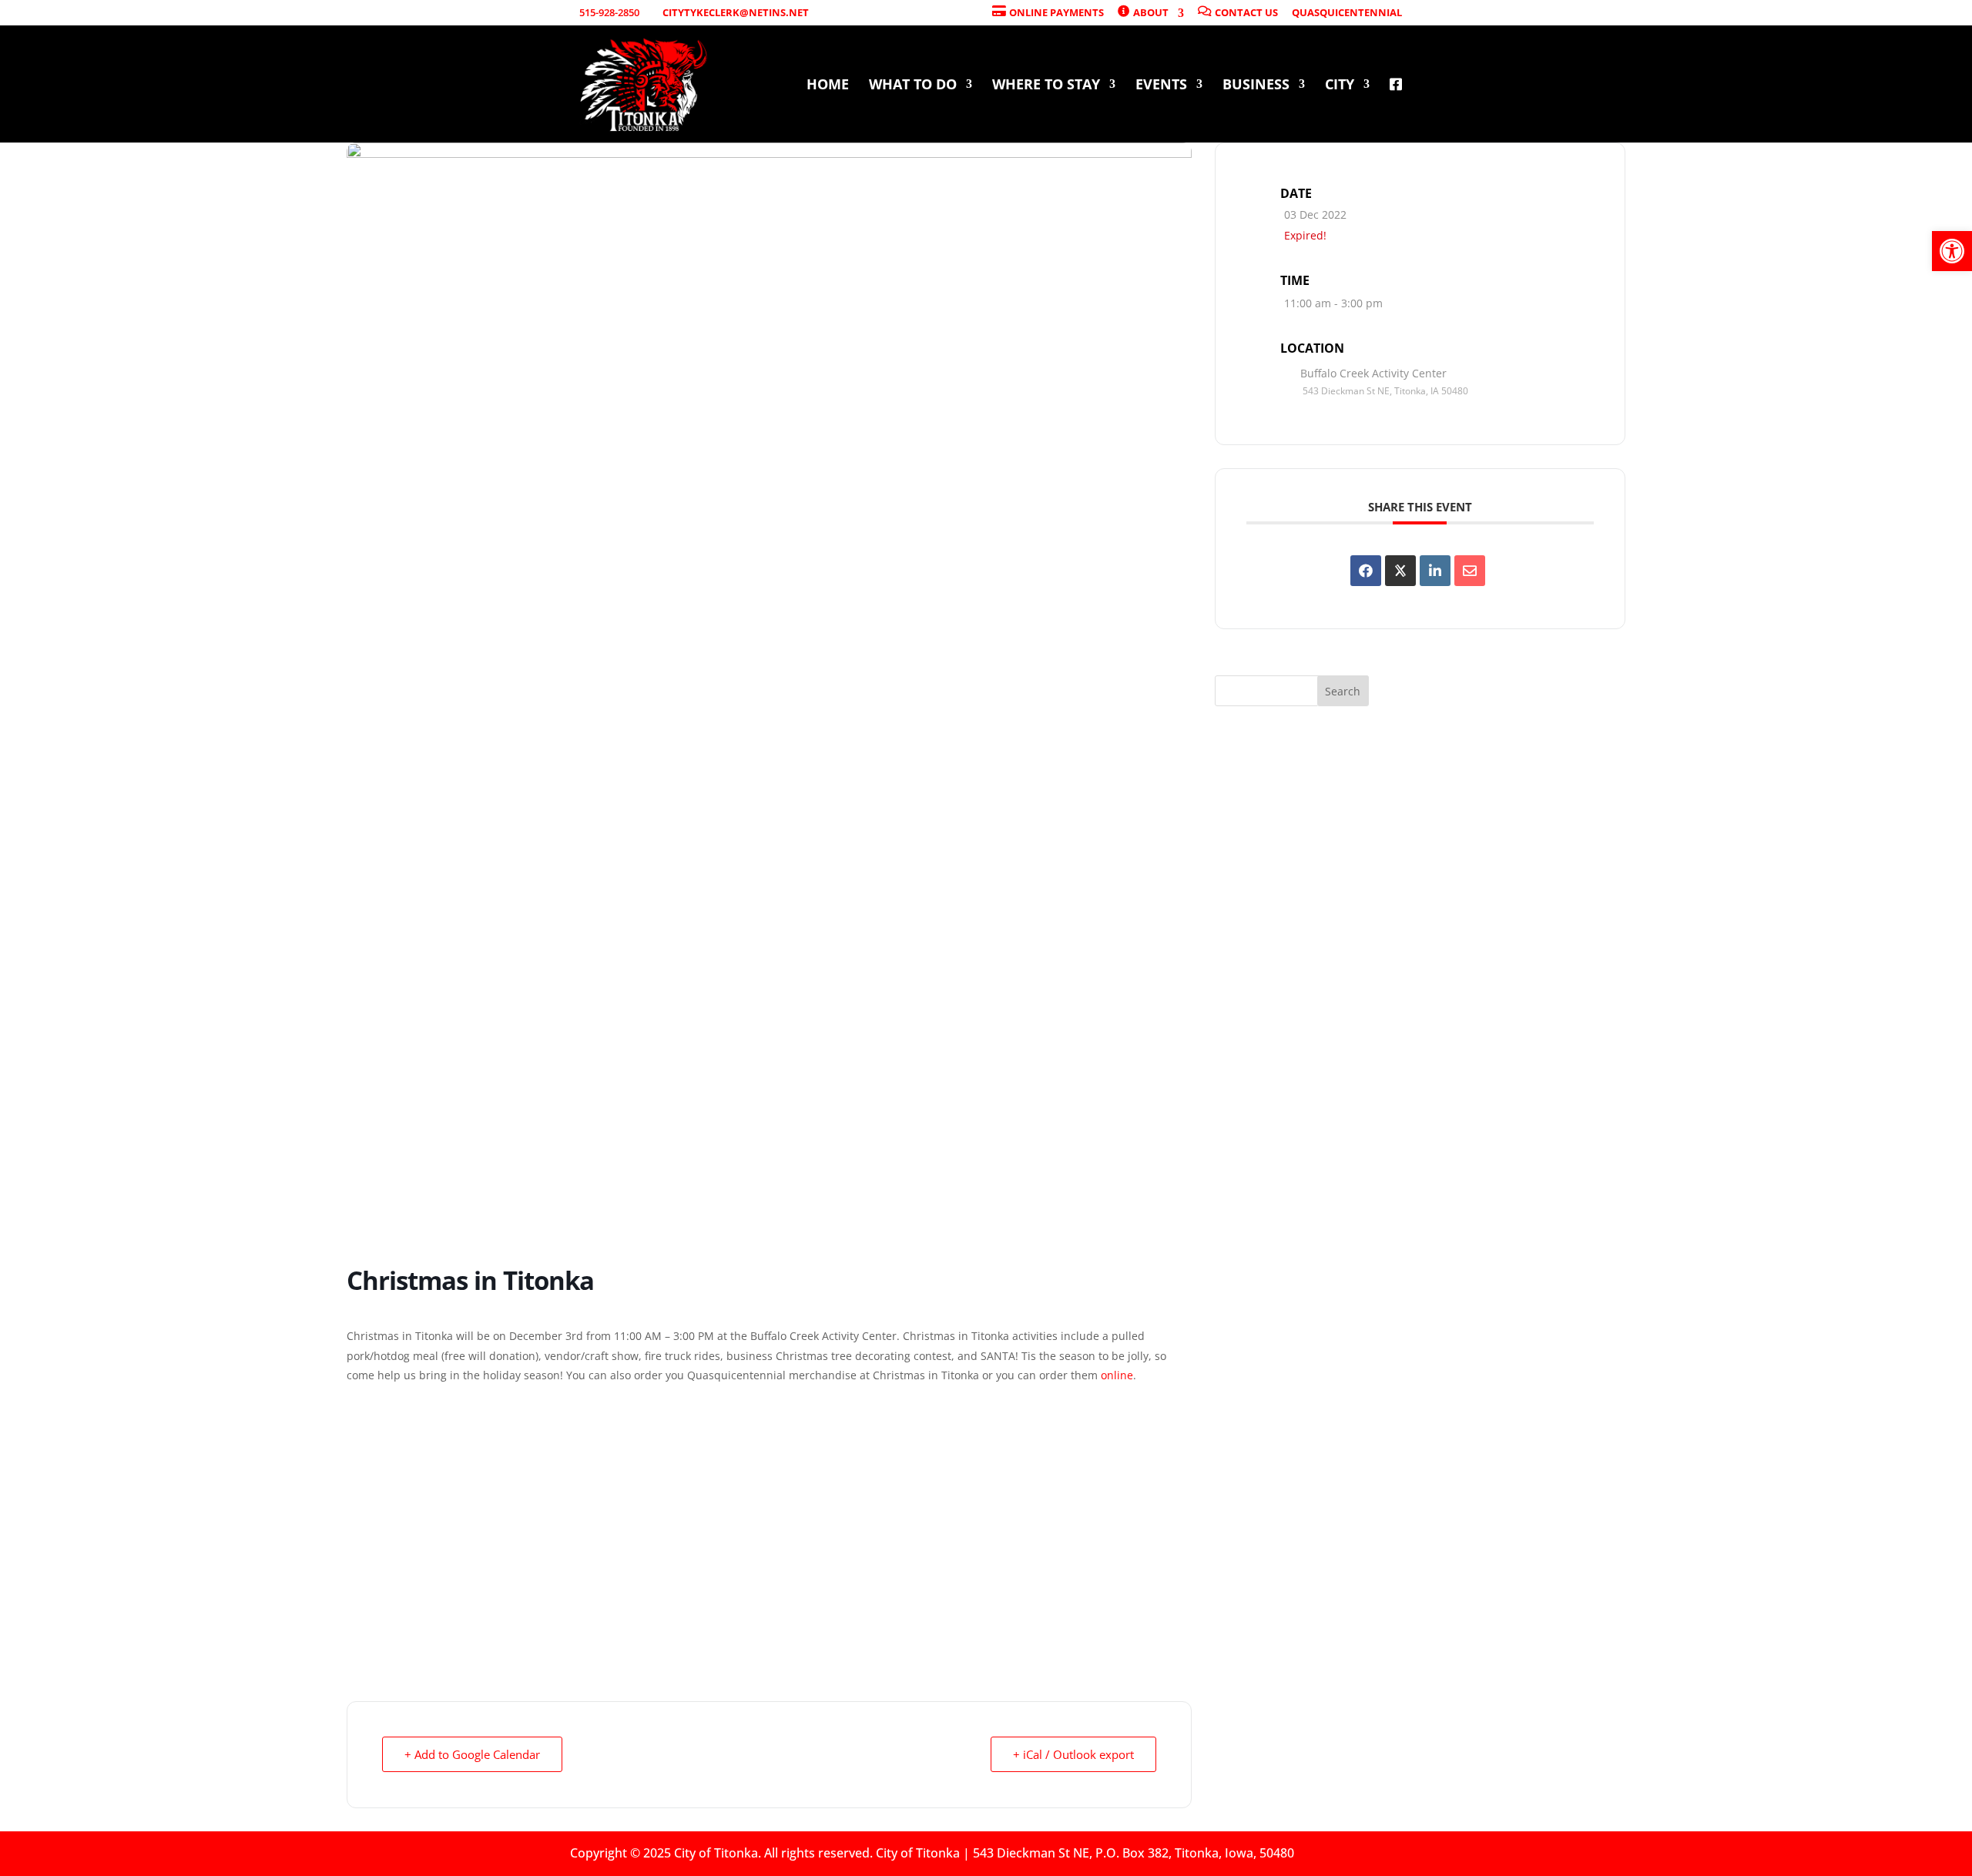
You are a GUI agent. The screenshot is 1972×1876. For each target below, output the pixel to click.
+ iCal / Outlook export (1073, 1754)
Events (1161, 86)
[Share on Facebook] (1366, 571)
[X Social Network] (1400, 571)
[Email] (1470, 571)
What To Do (913, 86)
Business (1256, 86)
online (1117, 1375)
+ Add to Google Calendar (472, 1754)
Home (828, 86)
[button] (1952, 251)
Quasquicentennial (1347, 13)
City (1340, 86)
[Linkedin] (1435, 571)
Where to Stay (1046, 86)
